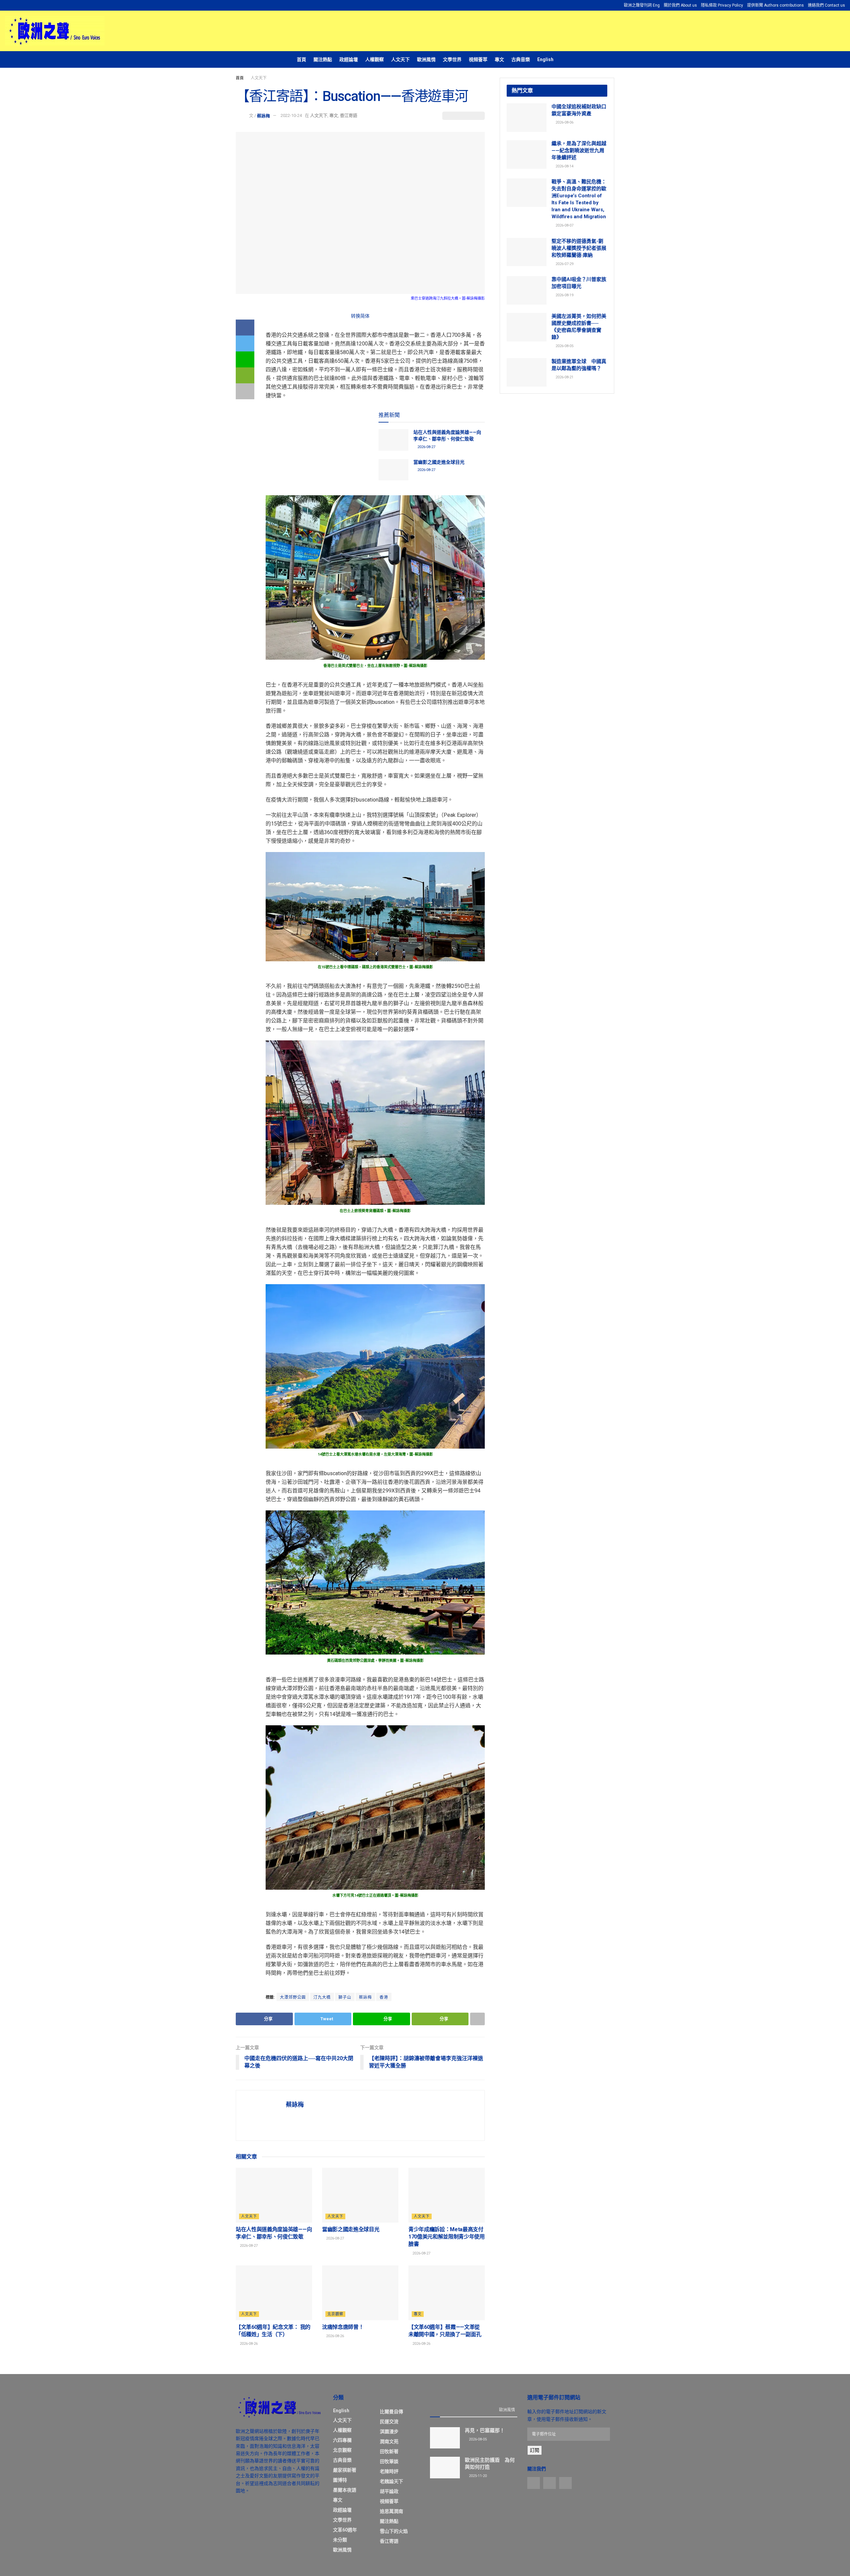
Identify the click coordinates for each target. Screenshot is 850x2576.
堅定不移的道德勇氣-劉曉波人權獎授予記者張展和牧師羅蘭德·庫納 (579, 248)
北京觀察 (335, 2314)
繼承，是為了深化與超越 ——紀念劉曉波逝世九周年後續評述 (579, 150)
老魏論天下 (391, 2481)
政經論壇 (349, 59)
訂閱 (535, 2450)
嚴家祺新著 (345, 2470)
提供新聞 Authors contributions (775, 5)
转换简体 (360, 316)
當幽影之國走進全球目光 (439, 462)
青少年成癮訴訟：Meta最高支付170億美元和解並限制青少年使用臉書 (447, 2237)
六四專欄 (342, 2440)
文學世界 (452, 59)
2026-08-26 (248, 2344)
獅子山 (345, 1997)
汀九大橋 (322, 1997)
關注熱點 (323, 59)
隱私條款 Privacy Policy (722, 5)
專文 (499, 59)
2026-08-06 (564, 122)
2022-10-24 (291, 115)
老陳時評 (389, 2471)
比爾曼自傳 (391, 2412)
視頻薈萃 (478, 59)
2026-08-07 (564, 225)
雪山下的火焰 (394, 2531)
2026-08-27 (426, 447)
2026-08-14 (564, 166)
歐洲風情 (426, 59)
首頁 (301, 59)
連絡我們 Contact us (826, 5)
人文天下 (400, 59)
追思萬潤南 (391, 2511)
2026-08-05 (564, 346)
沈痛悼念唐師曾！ (343, 2327)
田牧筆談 (389, 2461)
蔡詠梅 (263, 115)
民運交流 (389, 2422)
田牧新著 (389, 2451)
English (545, 59)
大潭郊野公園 (293, 1997)
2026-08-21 (564, 377)
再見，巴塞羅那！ (485, 2431)
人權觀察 (375, 59)
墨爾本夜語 (345, 2490)
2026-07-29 (564, 264)
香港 (384, 1997)
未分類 (340, 2540)
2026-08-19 (564, 295)
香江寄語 (349, 115)
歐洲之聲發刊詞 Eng (642, 5)
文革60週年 (345, 2530)
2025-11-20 (477, 2476)
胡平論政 (389, 2491)
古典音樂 (521, 59)
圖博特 (340, 2480)
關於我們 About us (680, 5)
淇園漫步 (389, 2432)
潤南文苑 (389, 2441)
